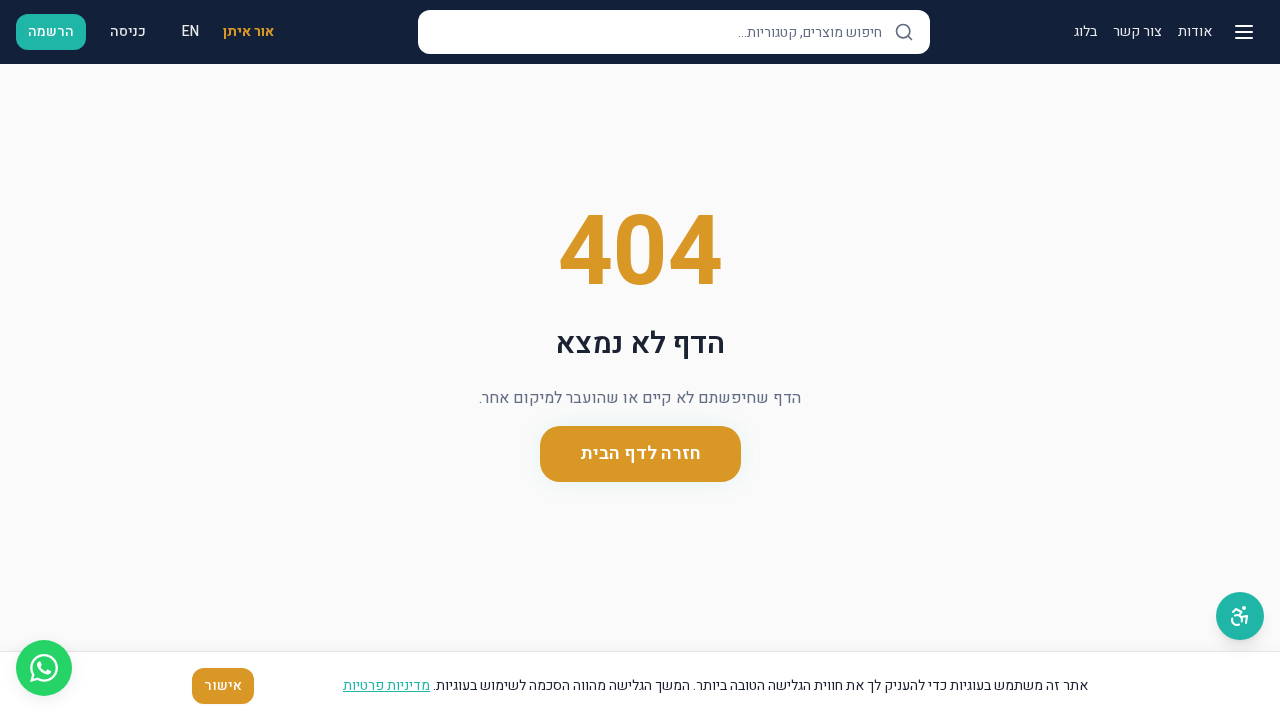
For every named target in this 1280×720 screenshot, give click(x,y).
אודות (1195, 32)
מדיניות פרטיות (386, 685)
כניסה (128, 31)
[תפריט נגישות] (1240, 616)
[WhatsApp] (44, 668)
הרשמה (51, 31)
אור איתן (248, 32)
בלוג (1085, 32)
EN (190, 31)
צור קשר (1137, 32)
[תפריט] (1244, 32)
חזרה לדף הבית (640, 453)
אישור (223, 685)
